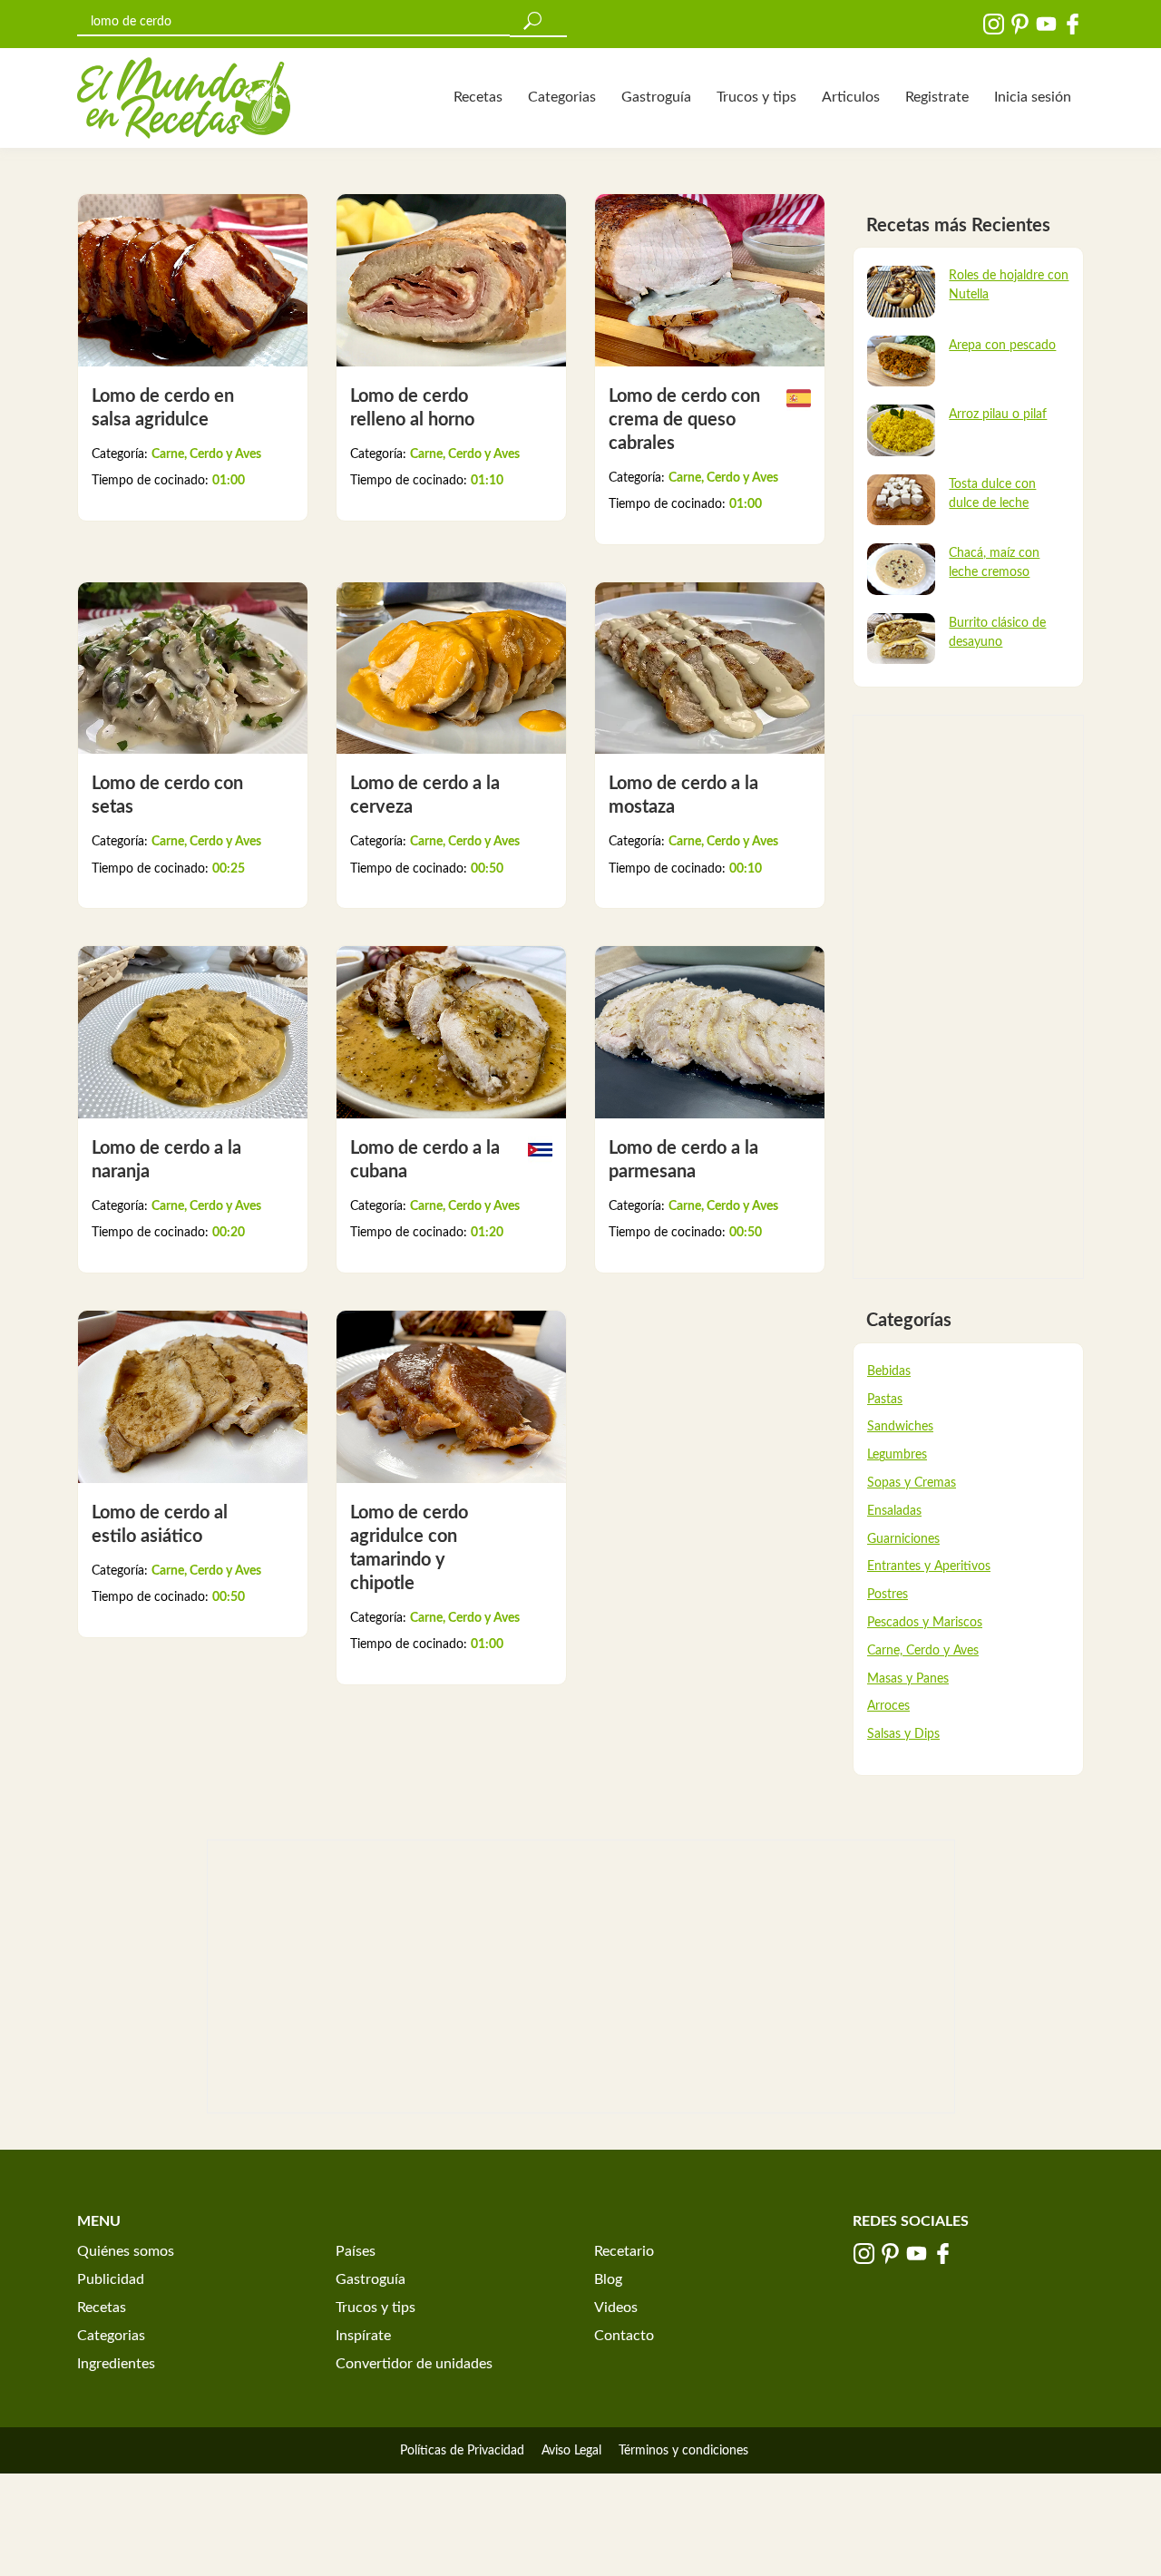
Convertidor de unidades (414, 2364)
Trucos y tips (756, 97)
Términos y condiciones (683, 2451)
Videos (616, 2308)
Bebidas (889, 1371)
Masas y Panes (908, 1679)
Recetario (624, 2251)
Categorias (562, 97)
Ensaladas (894, 1511)
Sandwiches (900, 1427)
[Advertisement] (968, 997)
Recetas (478, 97)
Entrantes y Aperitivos (929, 1566)
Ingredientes (116, 2364)
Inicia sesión (1033, 97)
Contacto (624, 2336)
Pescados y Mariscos (925, 1623)
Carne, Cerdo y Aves (206, 454)
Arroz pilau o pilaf (998, 415)
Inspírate (363, 2336)
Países (356, 2251)
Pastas (885, 1400)
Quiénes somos (126, 2251)
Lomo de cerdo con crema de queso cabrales (684, 420)
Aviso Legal (571, 2451)
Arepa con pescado (1002, 346)
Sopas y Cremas (912, 1483)
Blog (608, 2279)
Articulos (851, 97)
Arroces (888, 1706)
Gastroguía (656, 97)
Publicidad (111, 2279)
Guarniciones (903, 1539)
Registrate (937, 97)
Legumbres (897, 1455)
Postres (888, 1595)
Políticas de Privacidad (462, 2451)
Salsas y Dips (903, 1734)
